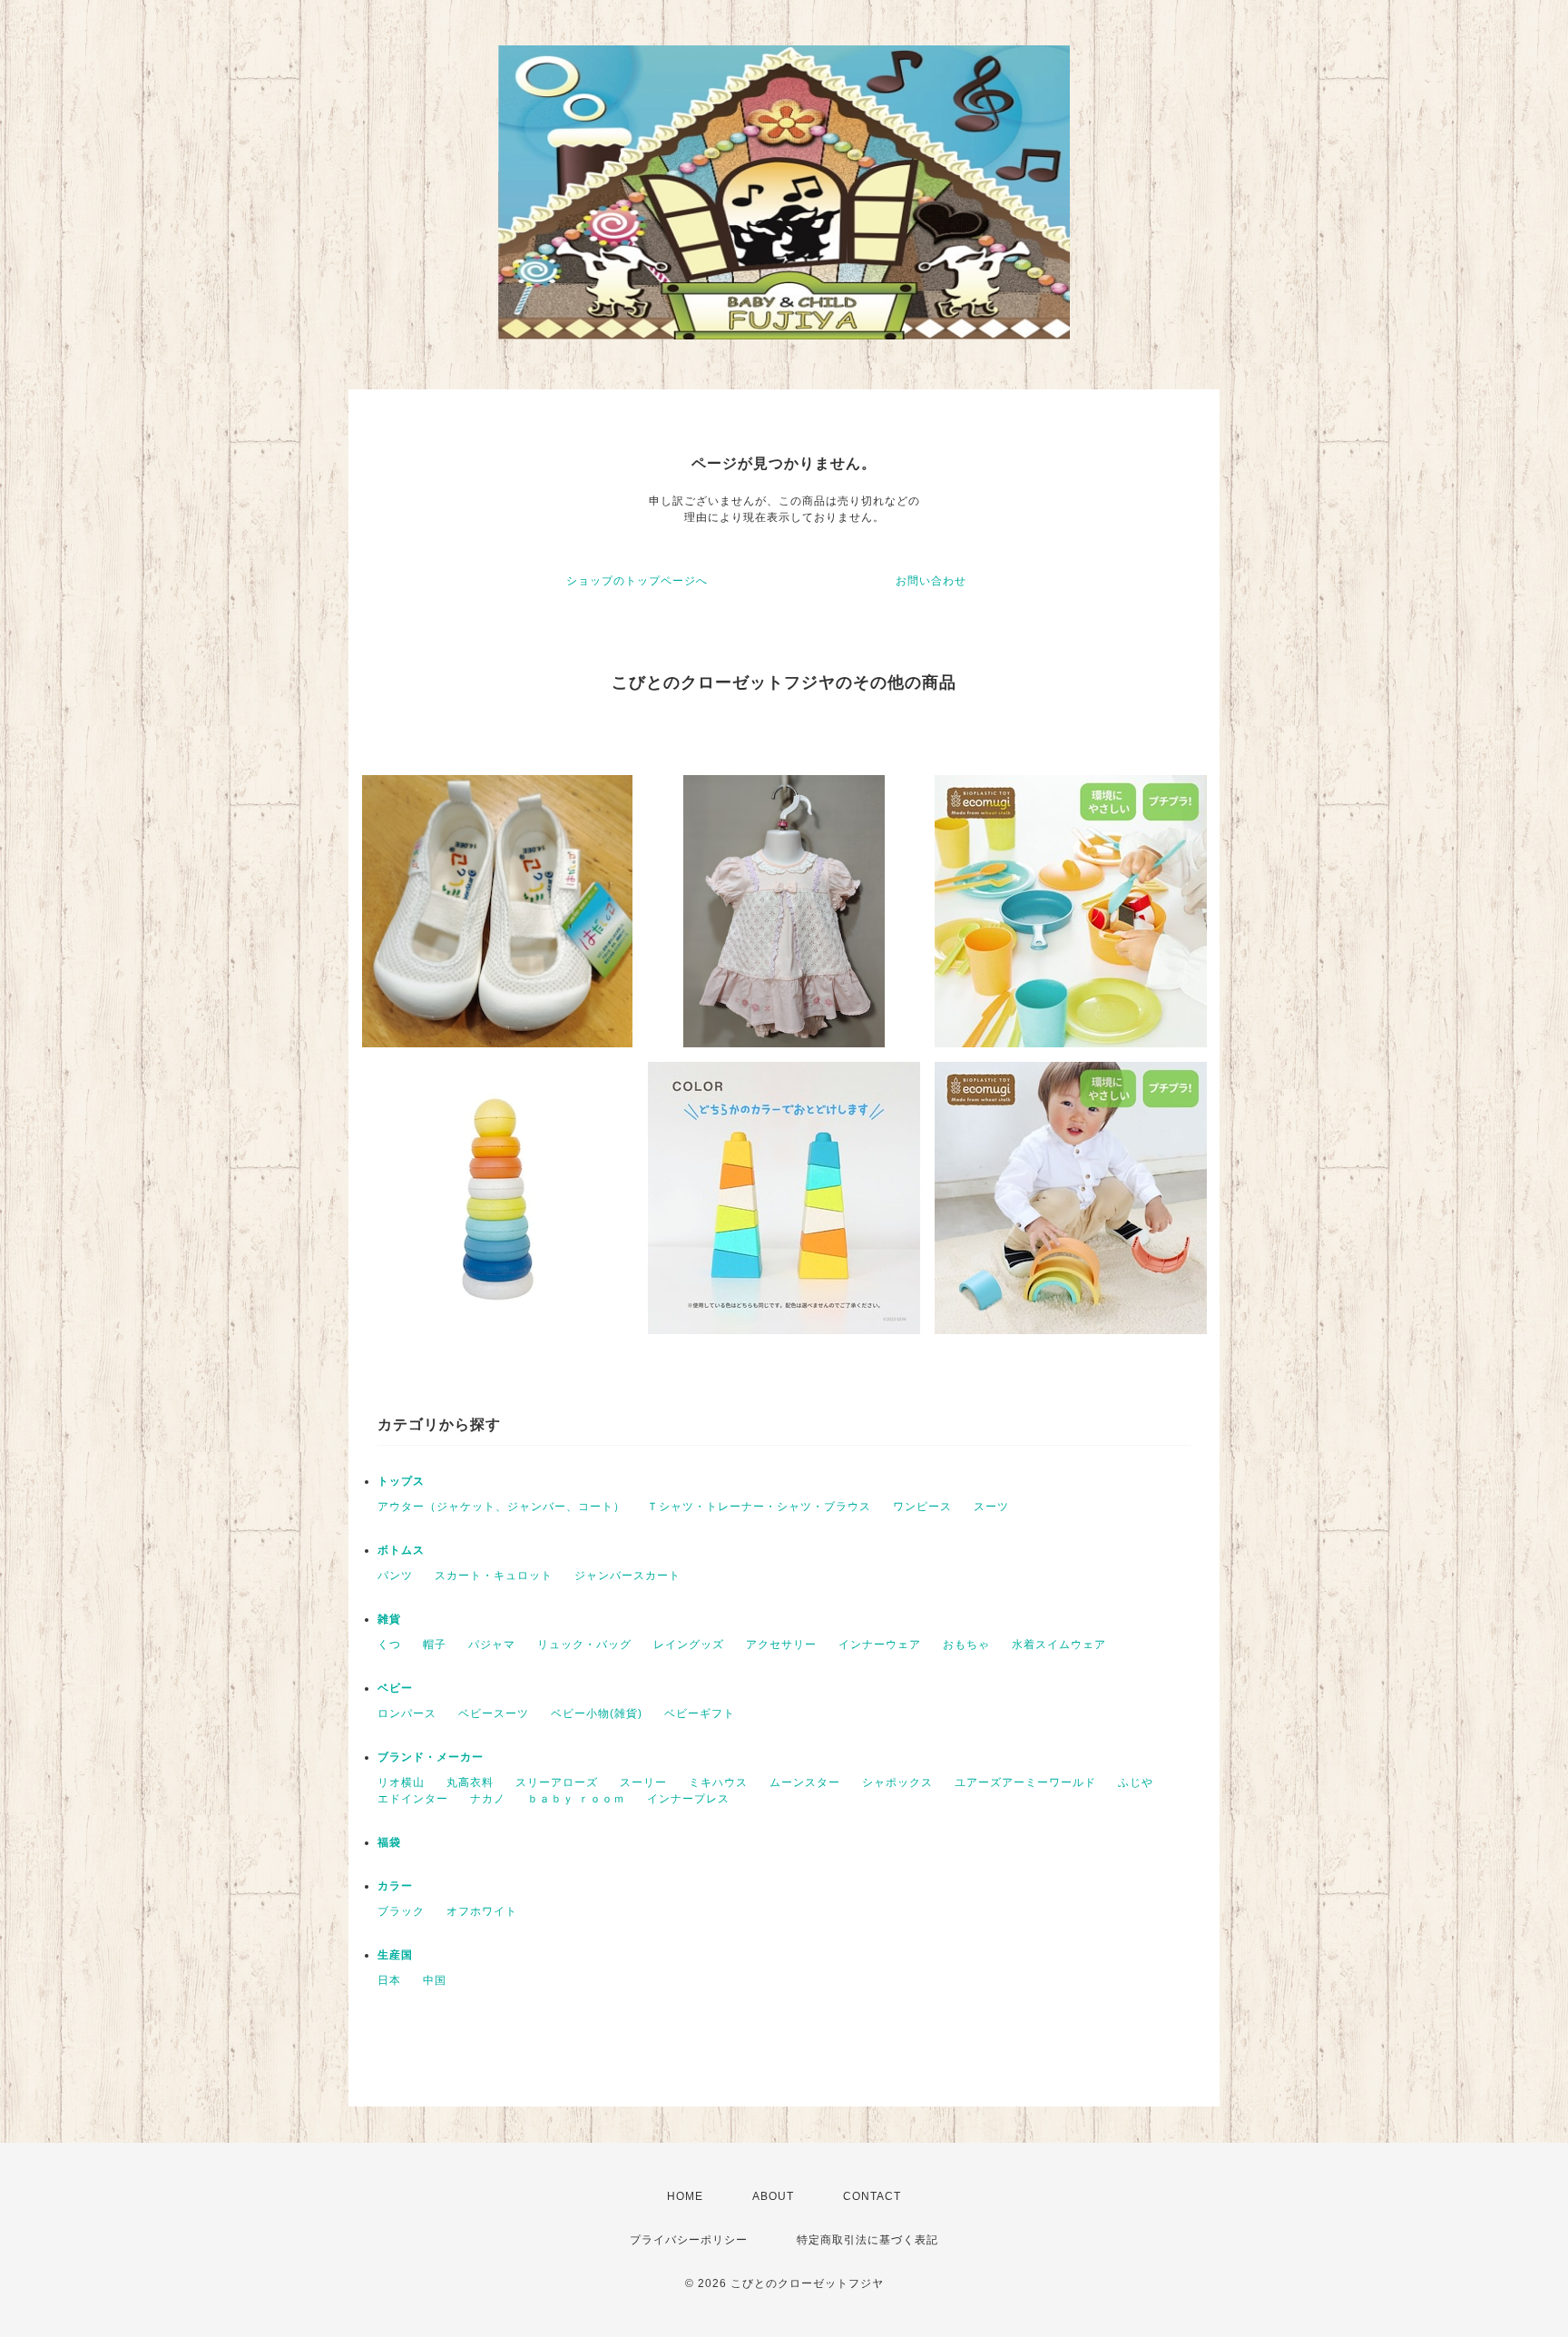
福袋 (389, 1842)
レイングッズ (689, 1645)
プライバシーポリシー (689, 2240)
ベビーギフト (700, 1713)
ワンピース (922, 1507)
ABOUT (773, 2196)
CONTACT (872, 2196)
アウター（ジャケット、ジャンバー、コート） (501, 1507)
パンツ (395, 1576)
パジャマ (492, 1645)
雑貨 (389, 1619)
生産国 (395, 1955)
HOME (685, 2196)
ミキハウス (718, 1782)
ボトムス (401, 1550)
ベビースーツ (494, 1713)
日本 (389, 1980)
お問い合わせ (931, 581)
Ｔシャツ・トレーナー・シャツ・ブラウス (759, 1507)
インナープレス (688, 1799)
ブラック (401, 1911)
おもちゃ (966, 1645)
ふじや (1136, 1782)
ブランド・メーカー (431, 1757)
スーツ (991, 1507)
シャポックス (897, 1782)
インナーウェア (880, 1645)
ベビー (395, 1688)
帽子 (435, 1645)
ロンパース (407, 1713)
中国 (435, 1980)
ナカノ (488, 1799)
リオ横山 (401, 1782)
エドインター (413, 1799)
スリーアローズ (557, 1782)
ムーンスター (805, 1782)
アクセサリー (781, 1645)
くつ (389, 1645)
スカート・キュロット (494, 1576)
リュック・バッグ (584, 1645)
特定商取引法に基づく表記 (867, 2240)
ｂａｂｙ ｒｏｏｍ (576, 1799)
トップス (401, 1481)
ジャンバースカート (627, 1576)
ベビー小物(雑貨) (597, 1713)
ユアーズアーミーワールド (1025, 1782)
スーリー (643, 1782)
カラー (395, 1886)
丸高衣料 (470, 1782)
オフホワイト (482, 1911)
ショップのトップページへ (637, 581)
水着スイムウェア (1059, 1645)
